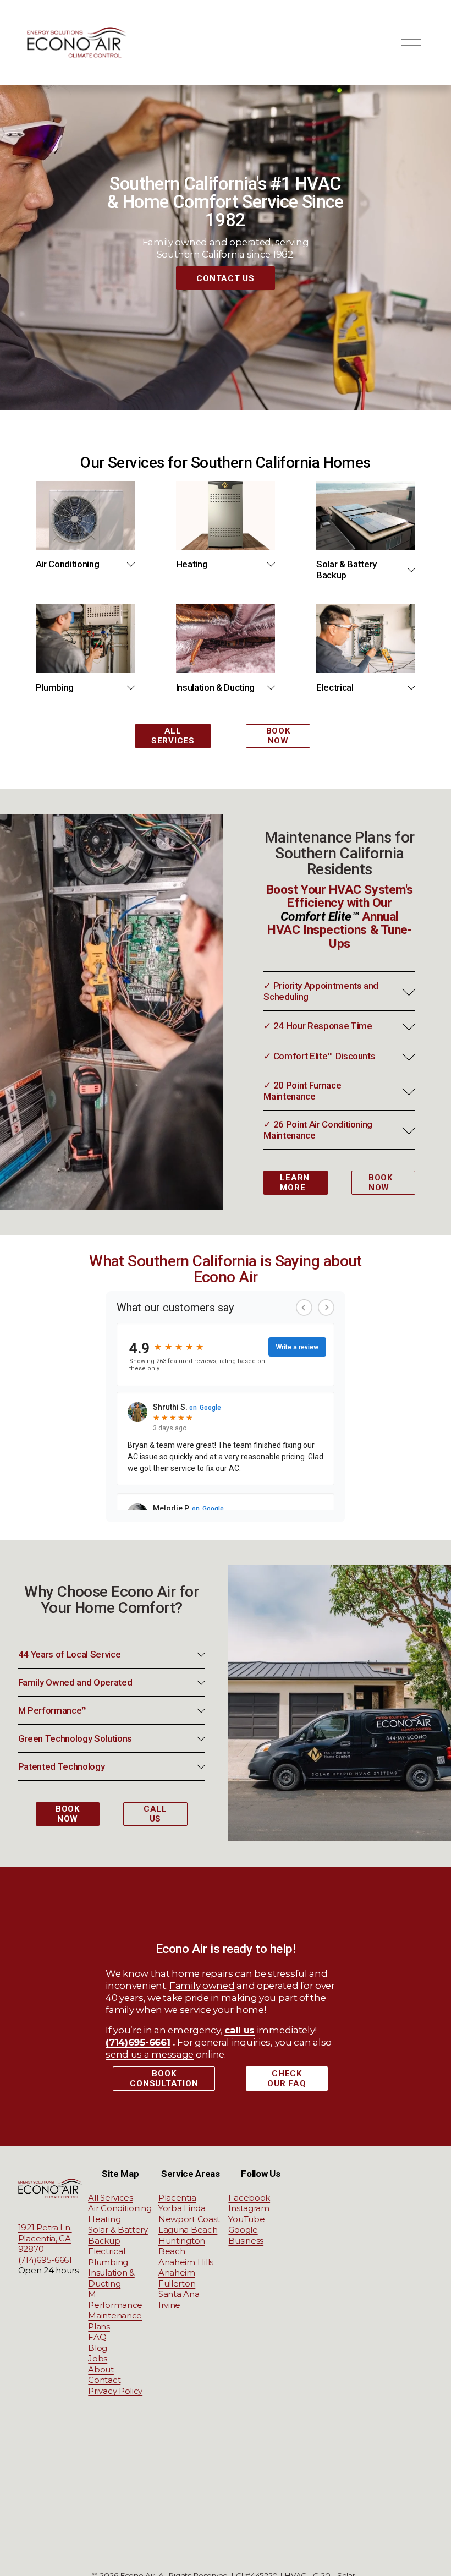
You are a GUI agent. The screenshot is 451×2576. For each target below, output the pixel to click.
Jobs (98, 2358)
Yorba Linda (182, 2208)
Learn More (295, 1183)
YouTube (246, 2219)
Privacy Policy (115, 2391)
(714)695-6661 (45, 2260)
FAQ (97, 2337)
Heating (104, 2219)
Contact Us (226, 278)
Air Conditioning (120, 2208)
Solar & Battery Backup (118, 2235)
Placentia (177, 2198)
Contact (104, 2380)
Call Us (155, 1814)
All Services (173, 736)
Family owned (202, 1986)
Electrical (106, 2251)
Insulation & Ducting (111, 2278)
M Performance (115, 2299)
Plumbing (108, 2262)
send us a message (150, 2054)
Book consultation (164, 2079)
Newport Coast (189, 2219)
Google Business (246, 2235)
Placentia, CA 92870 (45, 2244)
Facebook (249, 2198)
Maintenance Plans (115, 2321)
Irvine (169, 2305)
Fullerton (177, 2284)
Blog (98, 2348)
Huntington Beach (182, 2246)
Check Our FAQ (287, 2079)
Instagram (249, 2208)
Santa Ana (179, 2294)
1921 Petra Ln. (45, 2227)
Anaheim (177, 2273)
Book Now (278, 736)
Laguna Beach (188, 2230)
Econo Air (182, 1949)
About (101, 2369)
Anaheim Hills (186, 2262)
